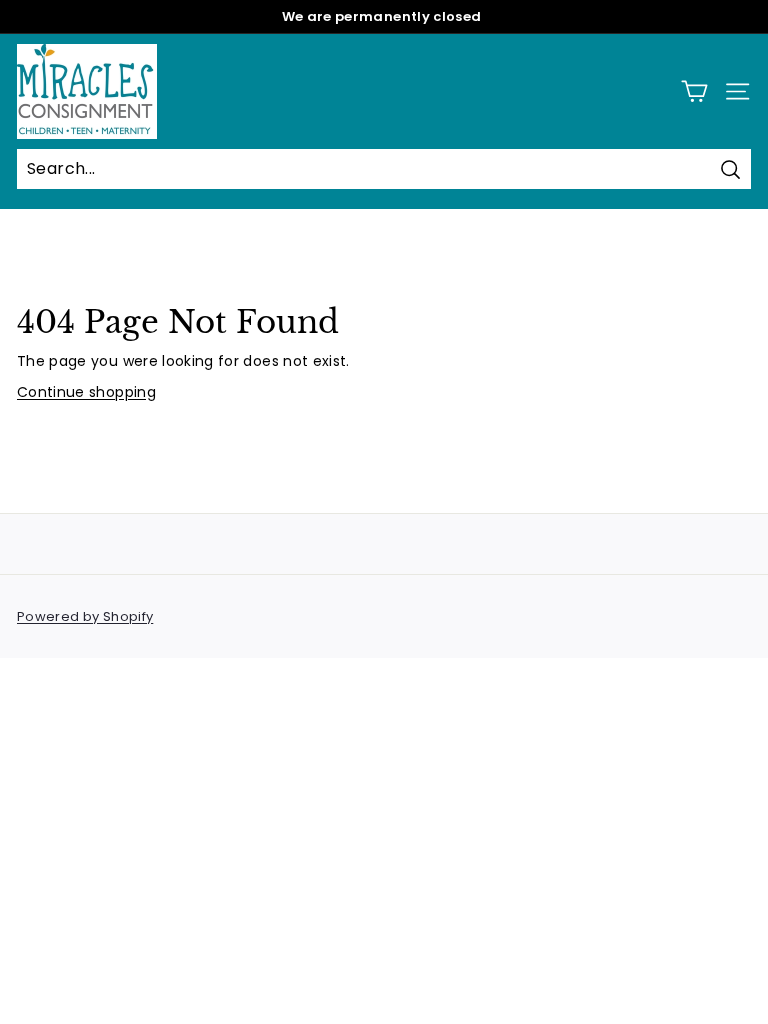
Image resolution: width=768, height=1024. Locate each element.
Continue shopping (86, 392)
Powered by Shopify (85, 616)
